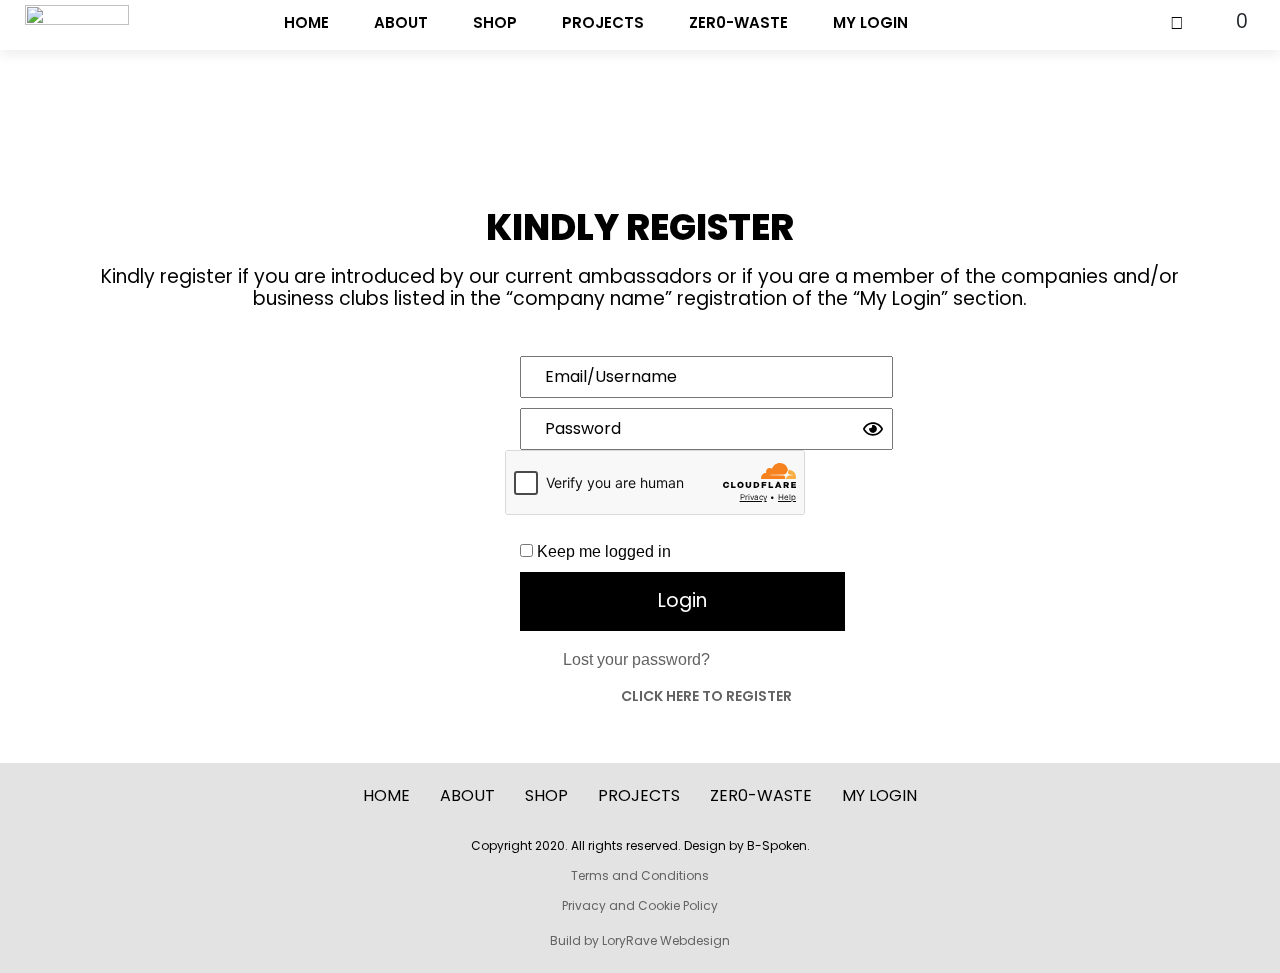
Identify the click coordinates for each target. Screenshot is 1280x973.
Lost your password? (636, 659)
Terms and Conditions (640, 875)
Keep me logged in (602, 551)
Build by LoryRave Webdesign (640, 940)
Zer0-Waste (738, 22)
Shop (495, 22)
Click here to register (706, 696)
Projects (603, 22)
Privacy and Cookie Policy (640, 905)
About (401, 22)
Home (306, 22)
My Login (870, 22)
